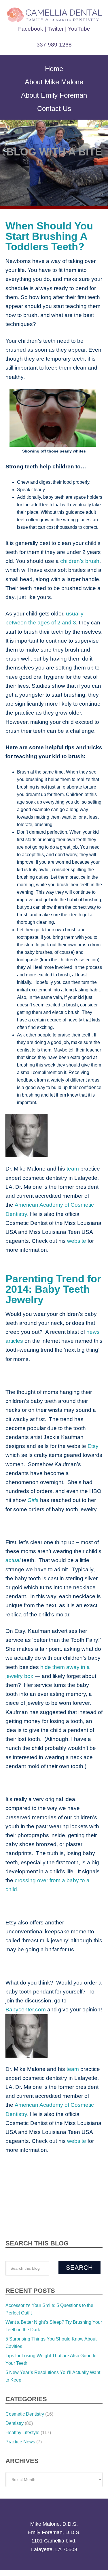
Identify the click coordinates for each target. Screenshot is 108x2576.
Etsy (10, 1437)
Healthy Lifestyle (22, 2396)
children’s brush (71, 561)
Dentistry (15, 2387)
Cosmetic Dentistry (25, 2378)
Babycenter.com (72, 1974)
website (31, 1241)
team (69, 1169)
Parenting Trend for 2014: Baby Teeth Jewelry (47, 1280)
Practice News (20, 2406)
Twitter (56, 29)
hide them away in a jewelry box (61, 1649)
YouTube (78, 29)
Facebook (32, 29)
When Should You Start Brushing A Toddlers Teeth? (44, 236)
